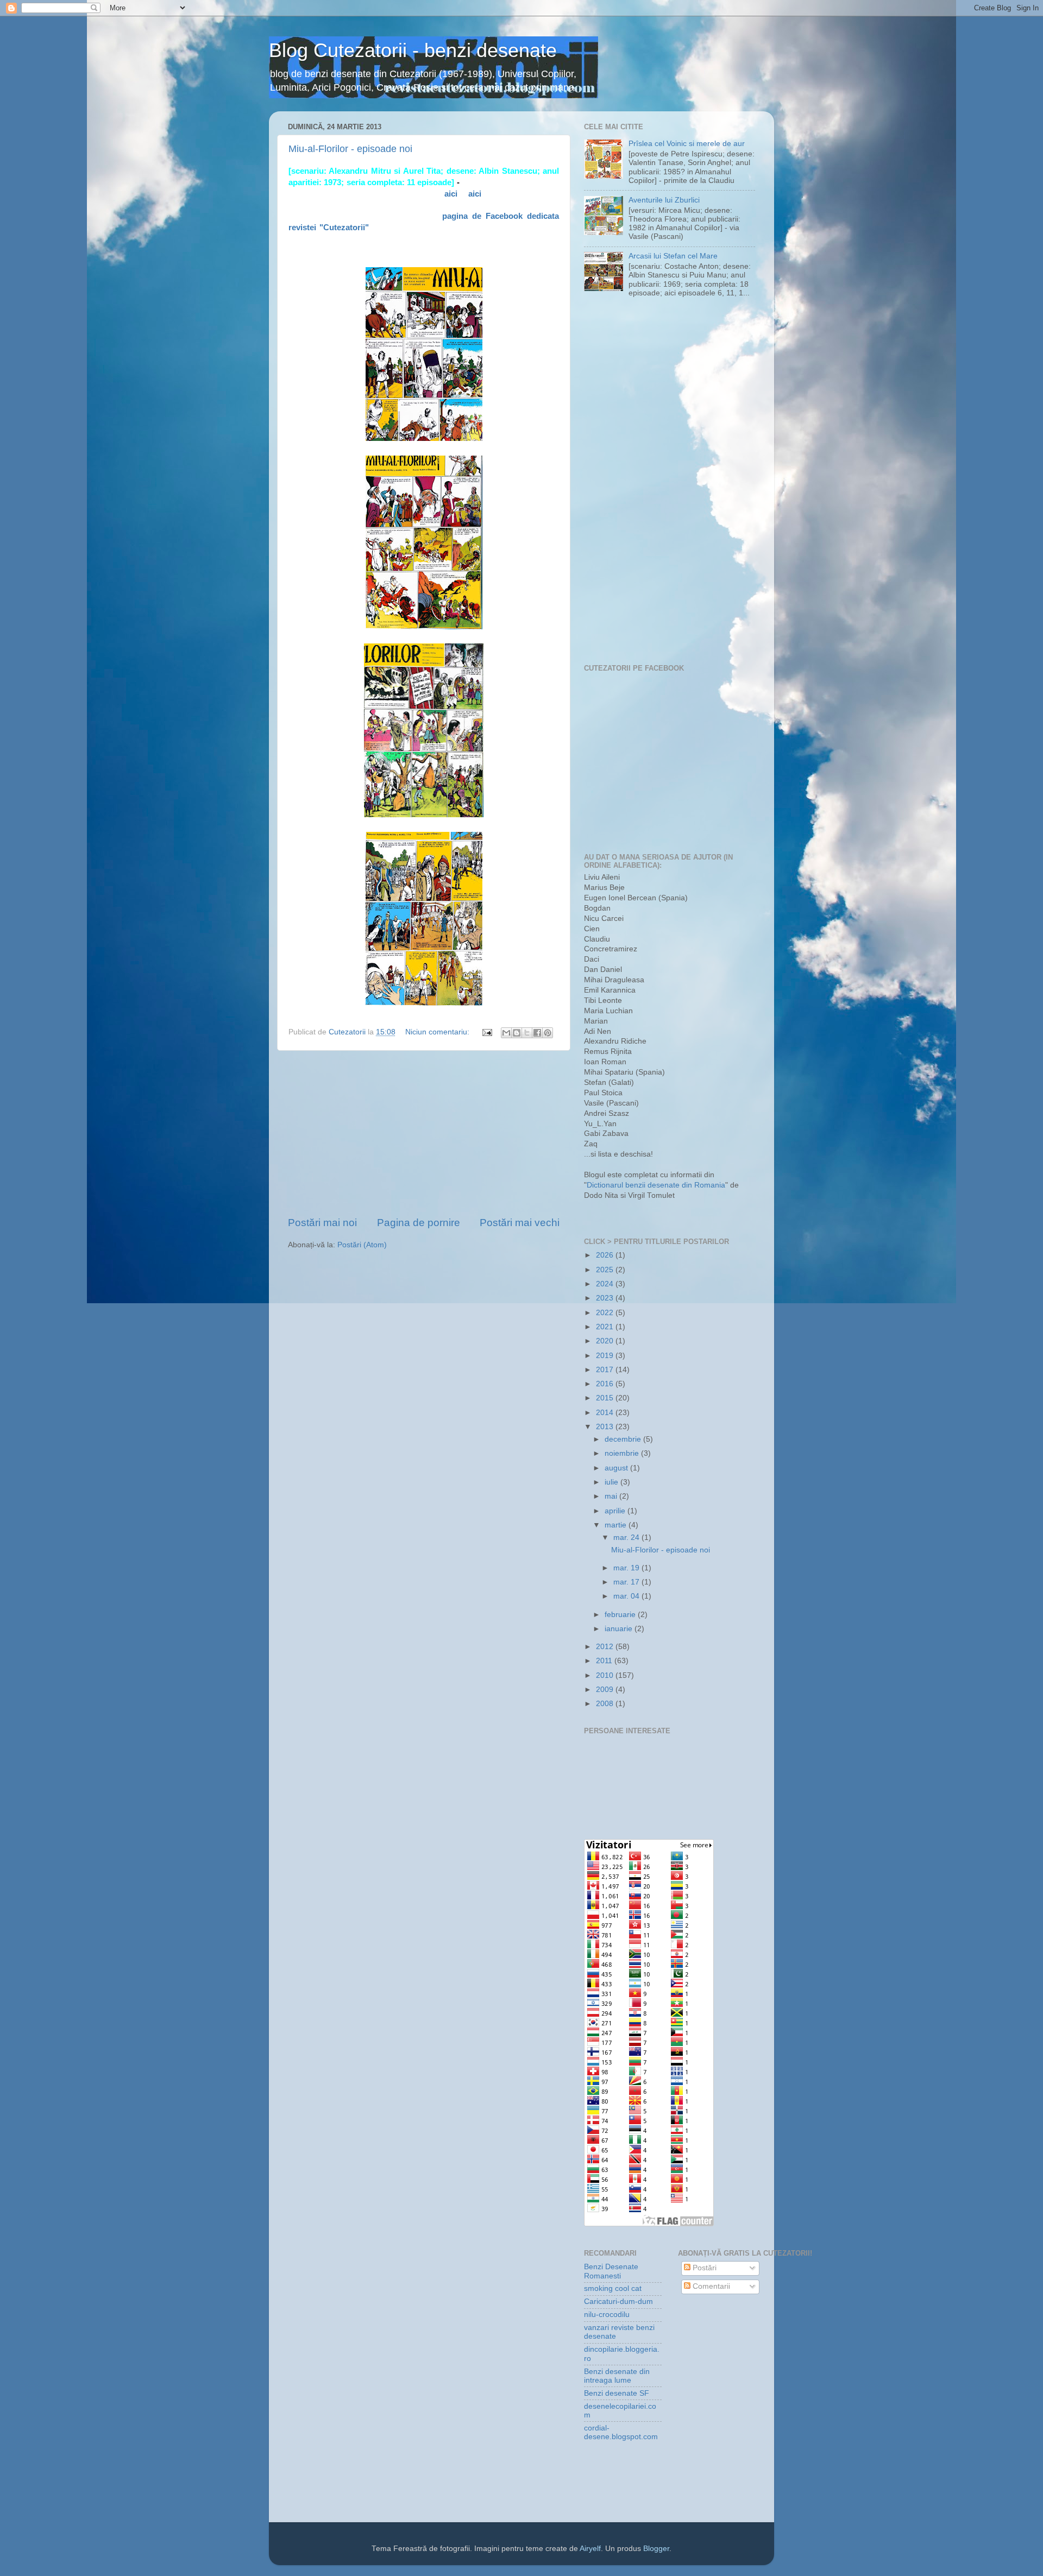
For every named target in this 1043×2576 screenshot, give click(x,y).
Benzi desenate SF (617, 2393)
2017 (606, 1370)
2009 (606, 1690)
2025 (606, 1270)
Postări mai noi (322, 1223)
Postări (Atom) (362, 1245)
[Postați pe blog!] (517, 1033)
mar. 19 (627, 1568)
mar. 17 (627, 1582)
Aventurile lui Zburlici (664, 200)
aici (451, 194)
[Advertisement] (424, 1133)
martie (617, 1525)
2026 (606, 1255)
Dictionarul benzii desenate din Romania (656, 1185)
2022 (606, 1313)
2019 (606, 1356)
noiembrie (623, 1453)
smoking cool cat (613, 2288)
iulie (612, 1482)
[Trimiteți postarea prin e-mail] (486, 1032)
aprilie (616, 1511)
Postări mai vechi (520, 1223)
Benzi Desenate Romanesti (611, 2271)
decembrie (624, 1439)
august (617, 1468)
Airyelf (590, 2549)
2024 (606, 1284)
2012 (606, 1647)
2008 (606, 1704)
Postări (703, 2268)
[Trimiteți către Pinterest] (548, 1033)
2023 (606, 1298)
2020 (606, 1341)
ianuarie (620, 1629)
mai (612, 1496)
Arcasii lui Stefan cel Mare (673, 256)
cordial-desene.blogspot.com (621, 2432)
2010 (606, 1675)
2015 (606, 1398)
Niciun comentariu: (438, 1032)
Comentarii (710, 2286)
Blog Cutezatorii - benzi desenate (413, 50)
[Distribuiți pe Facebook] (537, 1033)
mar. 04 (627, 1596)
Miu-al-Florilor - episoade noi (350, 149)
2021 (606, 1327)
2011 (605, 1661)
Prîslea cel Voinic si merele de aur (687, 144)
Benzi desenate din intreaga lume (617, 2376)
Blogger (656, 2549)
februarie (621, 1615)
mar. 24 (627, 1538)
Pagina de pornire (419, 1223)
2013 (606, 1427)
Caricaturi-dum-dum (618, 2302)
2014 (606, 1413)
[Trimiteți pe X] (527, 1033)
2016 (606, 1384)
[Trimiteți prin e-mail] (506, 1033)
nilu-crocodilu (607, 2315)
